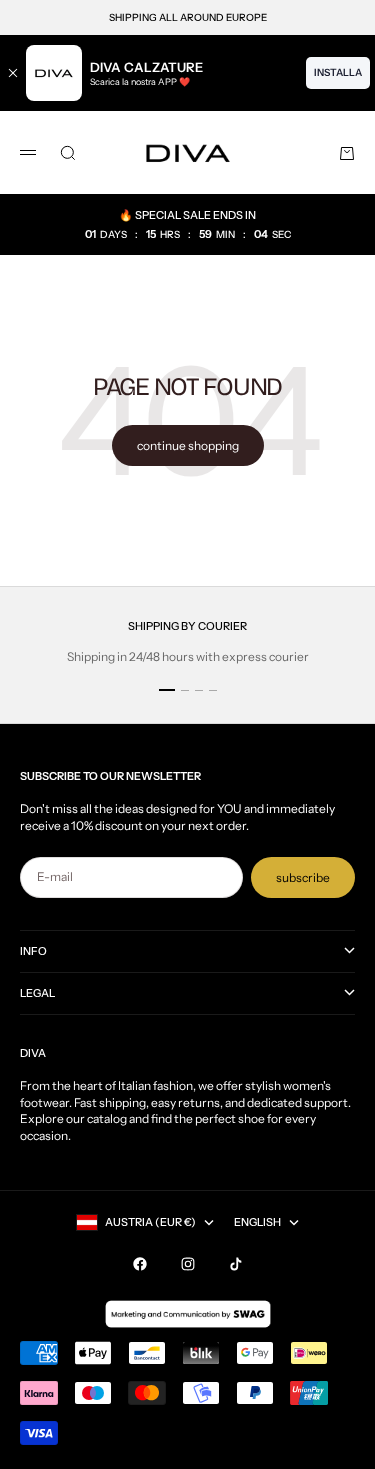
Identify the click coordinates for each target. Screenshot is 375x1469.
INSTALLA (338, 72)
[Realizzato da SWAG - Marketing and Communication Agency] (188, 1314)
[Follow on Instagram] (188, 1264)
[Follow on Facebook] (140, 1264)
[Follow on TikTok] (236, 1264)
